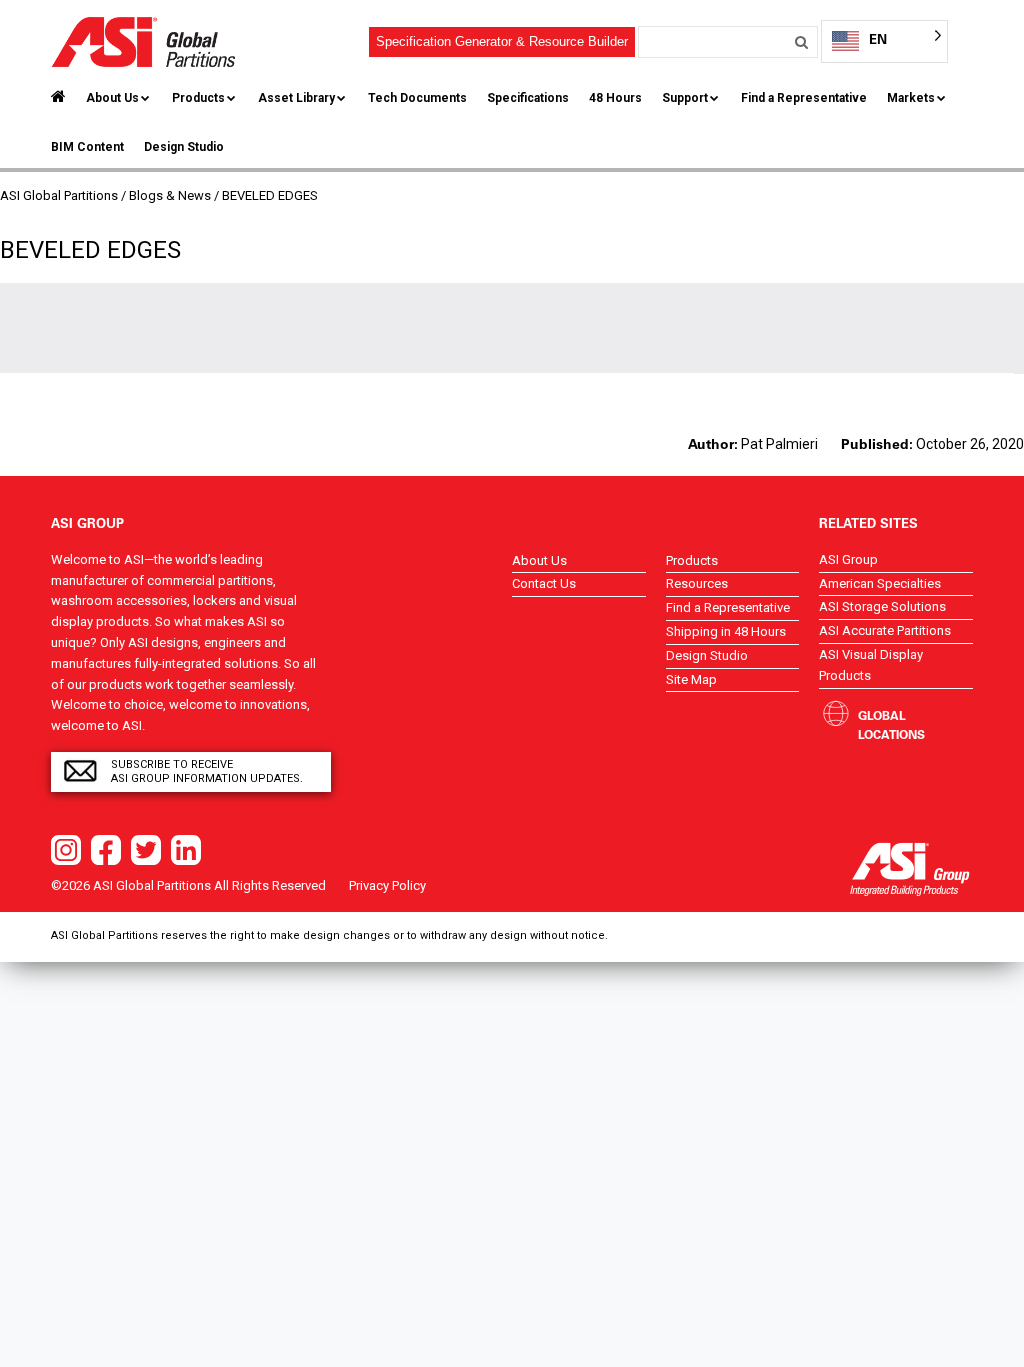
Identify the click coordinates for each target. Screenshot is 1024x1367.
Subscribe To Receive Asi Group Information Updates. (207, 771)
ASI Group (848, 559)
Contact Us (544, 583)
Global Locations (891, 724)
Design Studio (184, 147)
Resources (697, 583)
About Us (112, 98)
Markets (911, 98)
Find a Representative (804, 98)
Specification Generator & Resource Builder (502, 41)
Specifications (528, 98)
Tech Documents (417, 98)
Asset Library (296, 98)
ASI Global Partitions (59, 195)
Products (198, 98)
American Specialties (880, 583)
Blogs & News (170, 195)
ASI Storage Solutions (882, 606)
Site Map (691, 679)
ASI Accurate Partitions (885, 630)
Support (685, 98)
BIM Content (87, 147)
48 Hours (615, 98)
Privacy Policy (387, 885)
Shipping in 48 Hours (726, 631)
